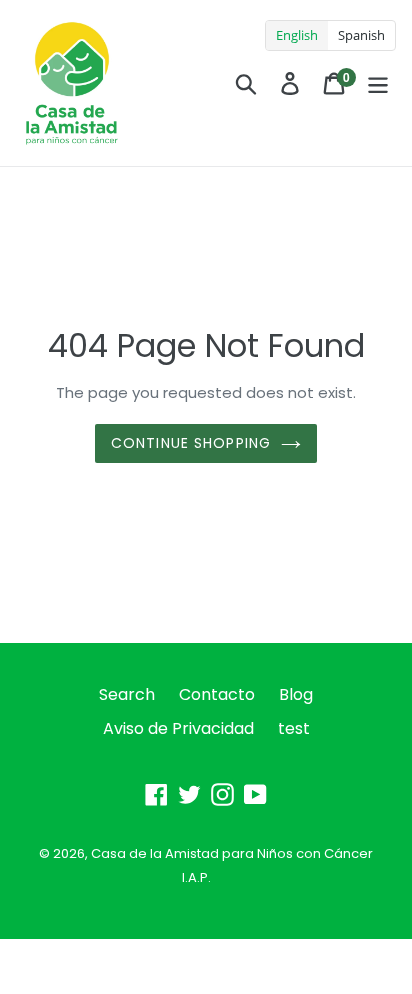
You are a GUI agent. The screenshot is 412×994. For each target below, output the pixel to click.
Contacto (217, 694)
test (294, 728)
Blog (296, 694)
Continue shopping (191, 443)
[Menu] (378, 83)
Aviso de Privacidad (178, 728)
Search (127, 694)
